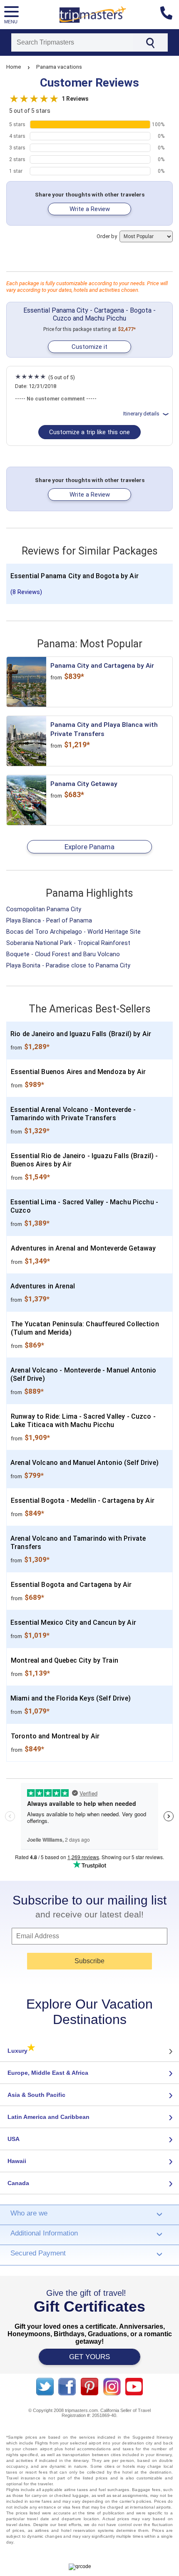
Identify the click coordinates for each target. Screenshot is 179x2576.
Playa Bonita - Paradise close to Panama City (68, 966)
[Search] (150, 42)
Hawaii (17, 2161)
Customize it (89, 347)
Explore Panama (89, 847)
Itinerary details (141, 414)
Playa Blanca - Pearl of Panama (49, 921)
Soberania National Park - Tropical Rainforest (68, 943)
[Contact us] (170, 15)
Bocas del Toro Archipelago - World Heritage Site (73, 932)
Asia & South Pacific (36, 2095)
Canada (18, 2183)
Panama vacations (59, 67)
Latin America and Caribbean (48, 2117)
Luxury (21, 2051)
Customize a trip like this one (89, 432)
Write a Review (90, 209)
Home (14, 67)
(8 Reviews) (26, 592)
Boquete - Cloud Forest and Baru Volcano (63, 954)
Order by (107, 236)
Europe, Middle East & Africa (48, 2073)
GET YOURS (89, 2357)
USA (14, 2139)
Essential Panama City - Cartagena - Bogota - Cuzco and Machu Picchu (89, 314)
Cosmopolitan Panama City (44, 909)
